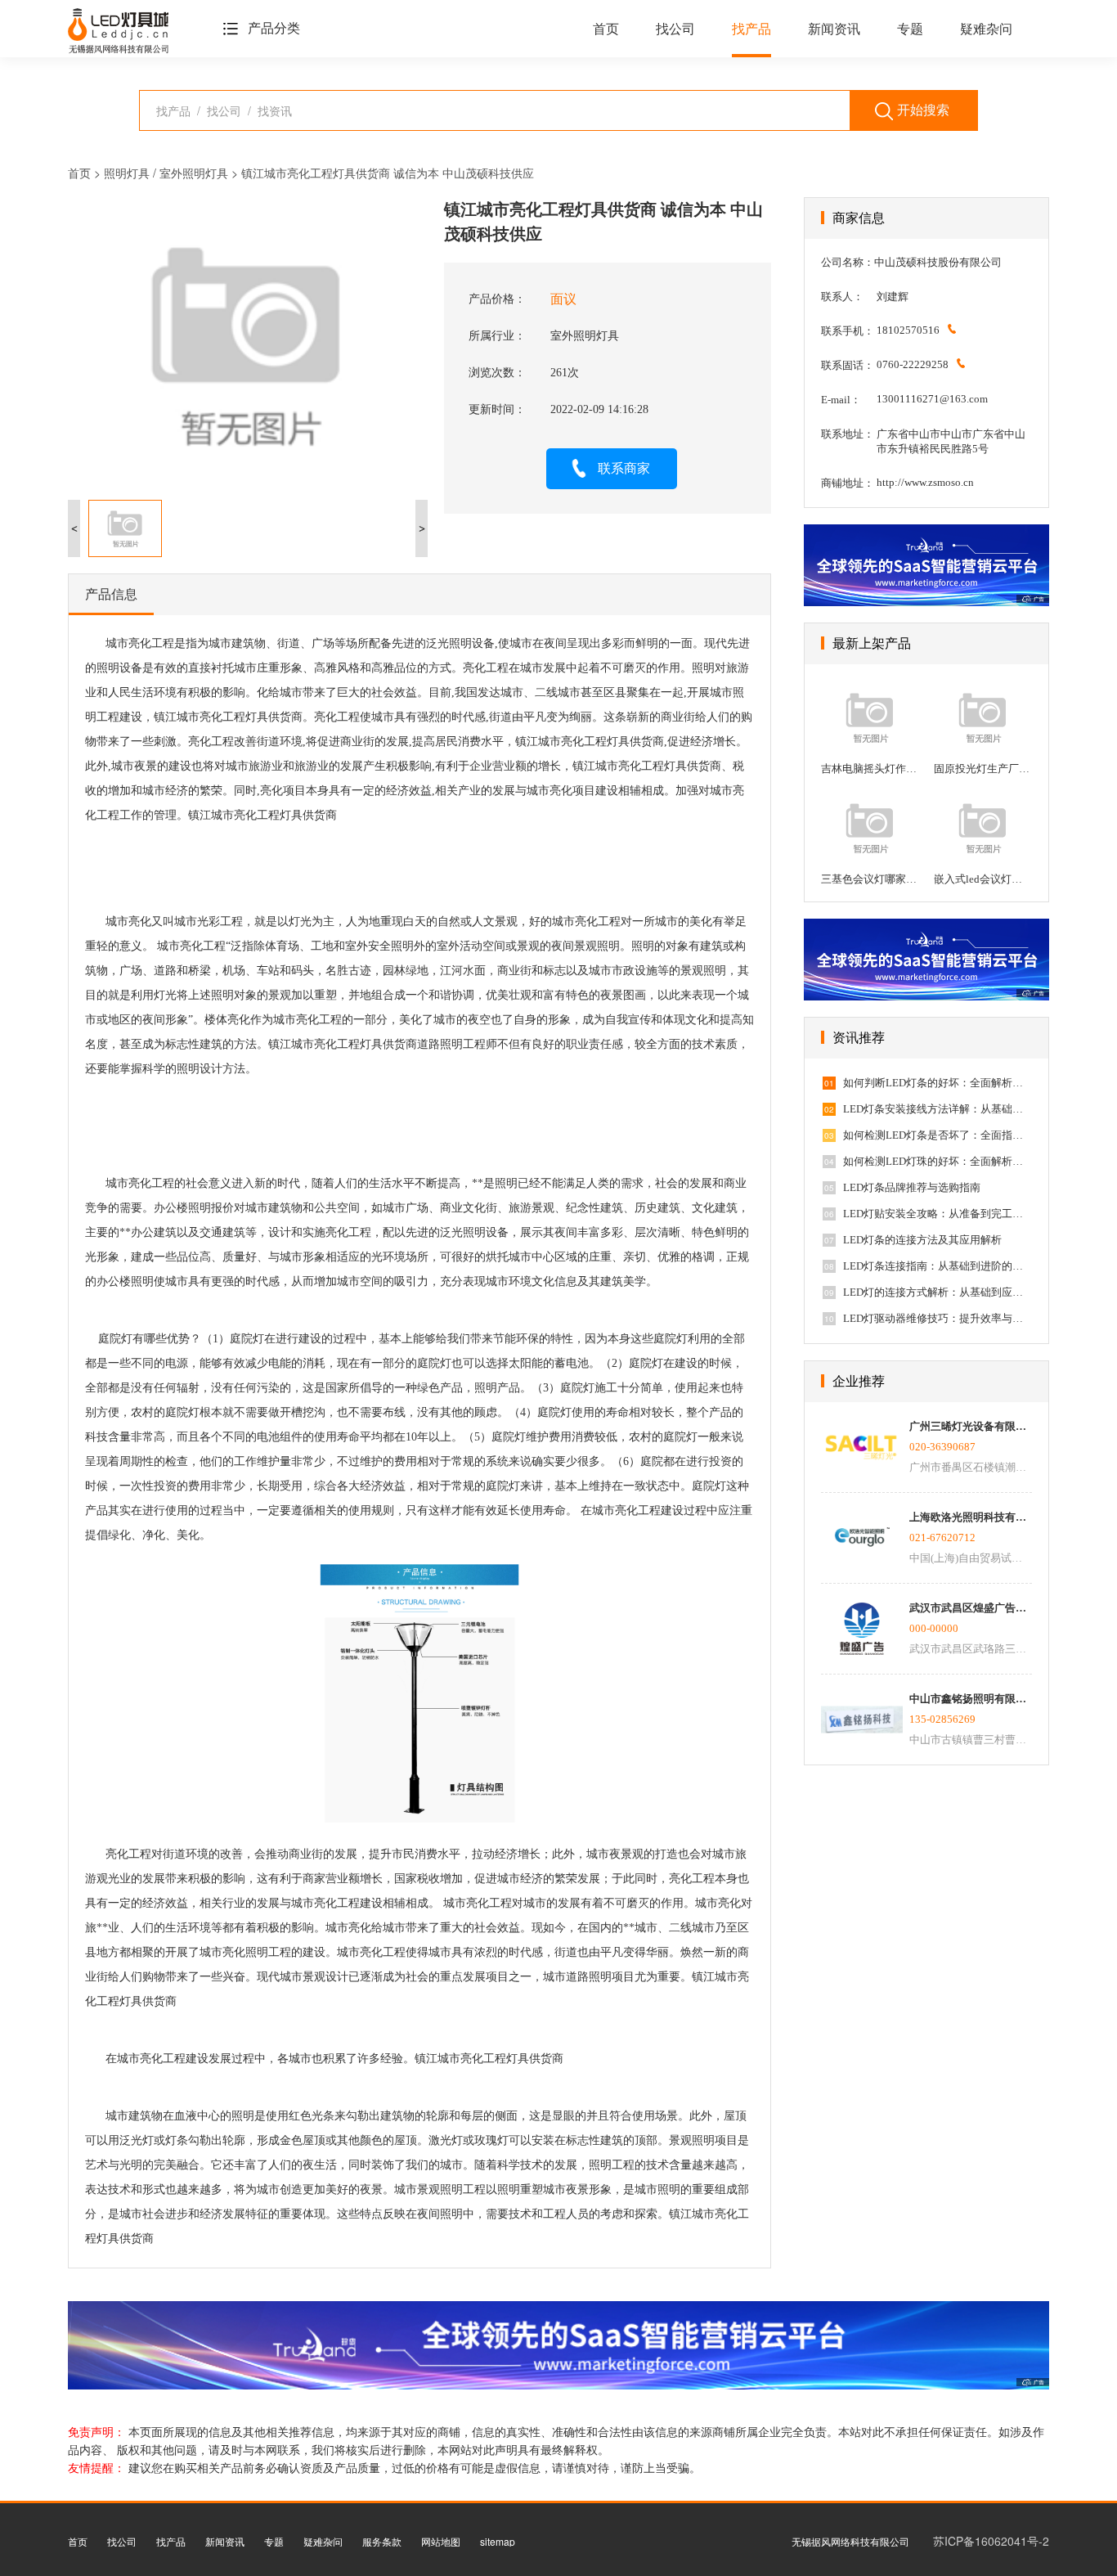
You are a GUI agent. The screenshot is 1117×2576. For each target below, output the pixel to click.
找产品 (751, 29)
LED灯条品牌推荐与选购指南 (912, 1187)
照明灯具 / (132, 173)
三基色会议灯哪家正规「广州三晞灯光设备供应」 (870, 879)
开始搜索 (923, 110)
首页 (606, 29)
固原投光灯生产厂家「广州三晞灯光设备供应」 (983, 769)
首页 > (86, 173)
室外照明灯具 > (200, 173)
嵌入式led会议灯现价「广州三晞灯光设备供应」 (983, 879)
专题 (910, 29)
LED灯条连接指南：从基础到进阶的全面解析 (937, 1266)
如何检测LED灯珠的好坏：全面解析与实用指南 (937, 1161)
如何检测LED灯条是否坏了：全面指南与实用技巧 (937, 1135)
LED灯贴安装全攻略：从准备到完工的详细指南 (937, 1214)
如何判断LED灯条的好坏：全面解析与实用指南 (937, 1083)
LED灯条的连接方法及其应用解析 (922, 1240)
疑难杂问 (986, 29)
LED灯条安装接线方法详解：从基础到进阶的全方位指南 (937, 1109)
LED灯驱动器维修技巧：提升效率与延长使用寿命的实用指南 (937, 1318)
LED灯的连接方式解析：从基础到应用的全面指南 (937, 1292)
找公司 (675, 29)
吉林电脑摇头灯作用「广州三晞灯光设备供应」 (870, 769)
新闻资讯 (834, 29)
